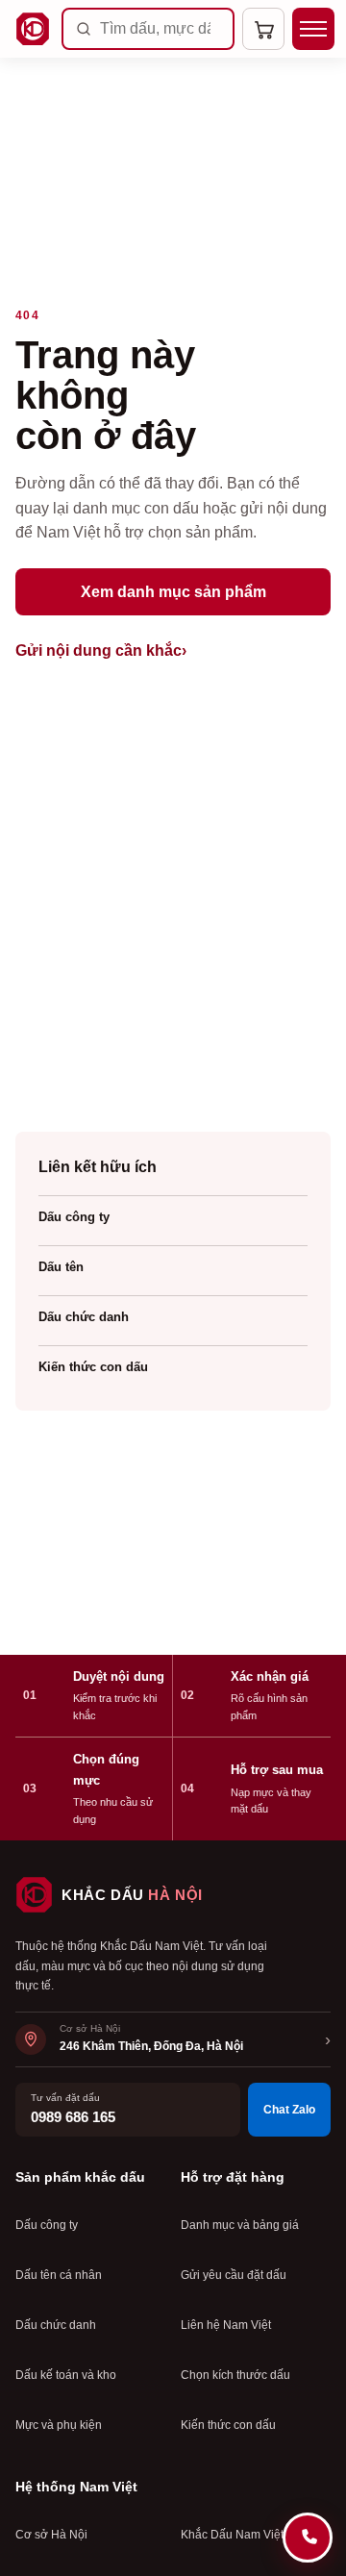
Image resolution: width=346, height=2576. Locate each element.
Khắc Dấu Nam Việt (232, 2535)
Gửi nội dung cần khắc (101, 650)
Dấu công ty (74, 1217)
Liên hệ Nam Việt (226, 2325)
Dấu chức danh (84, 1317)
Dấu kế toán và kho (66, 2375)
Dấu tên (61, 1267)
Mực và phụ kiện (59, 2425)
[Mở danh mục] (313, 29)
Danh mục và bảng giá (240, 2225)
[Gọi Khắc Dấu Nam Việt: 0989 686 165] (308, 2538)
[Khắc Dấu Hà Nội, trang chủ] (33, 29)
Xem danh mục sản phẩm (173, 592)
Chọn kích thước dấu (235, 2375)
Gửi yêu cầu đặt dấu (234, 2275)
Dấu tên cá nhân (59, 2275)
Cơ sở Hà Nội (51, 2535)
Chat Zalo (289, 2110)
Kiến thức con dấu (93, 1367)
